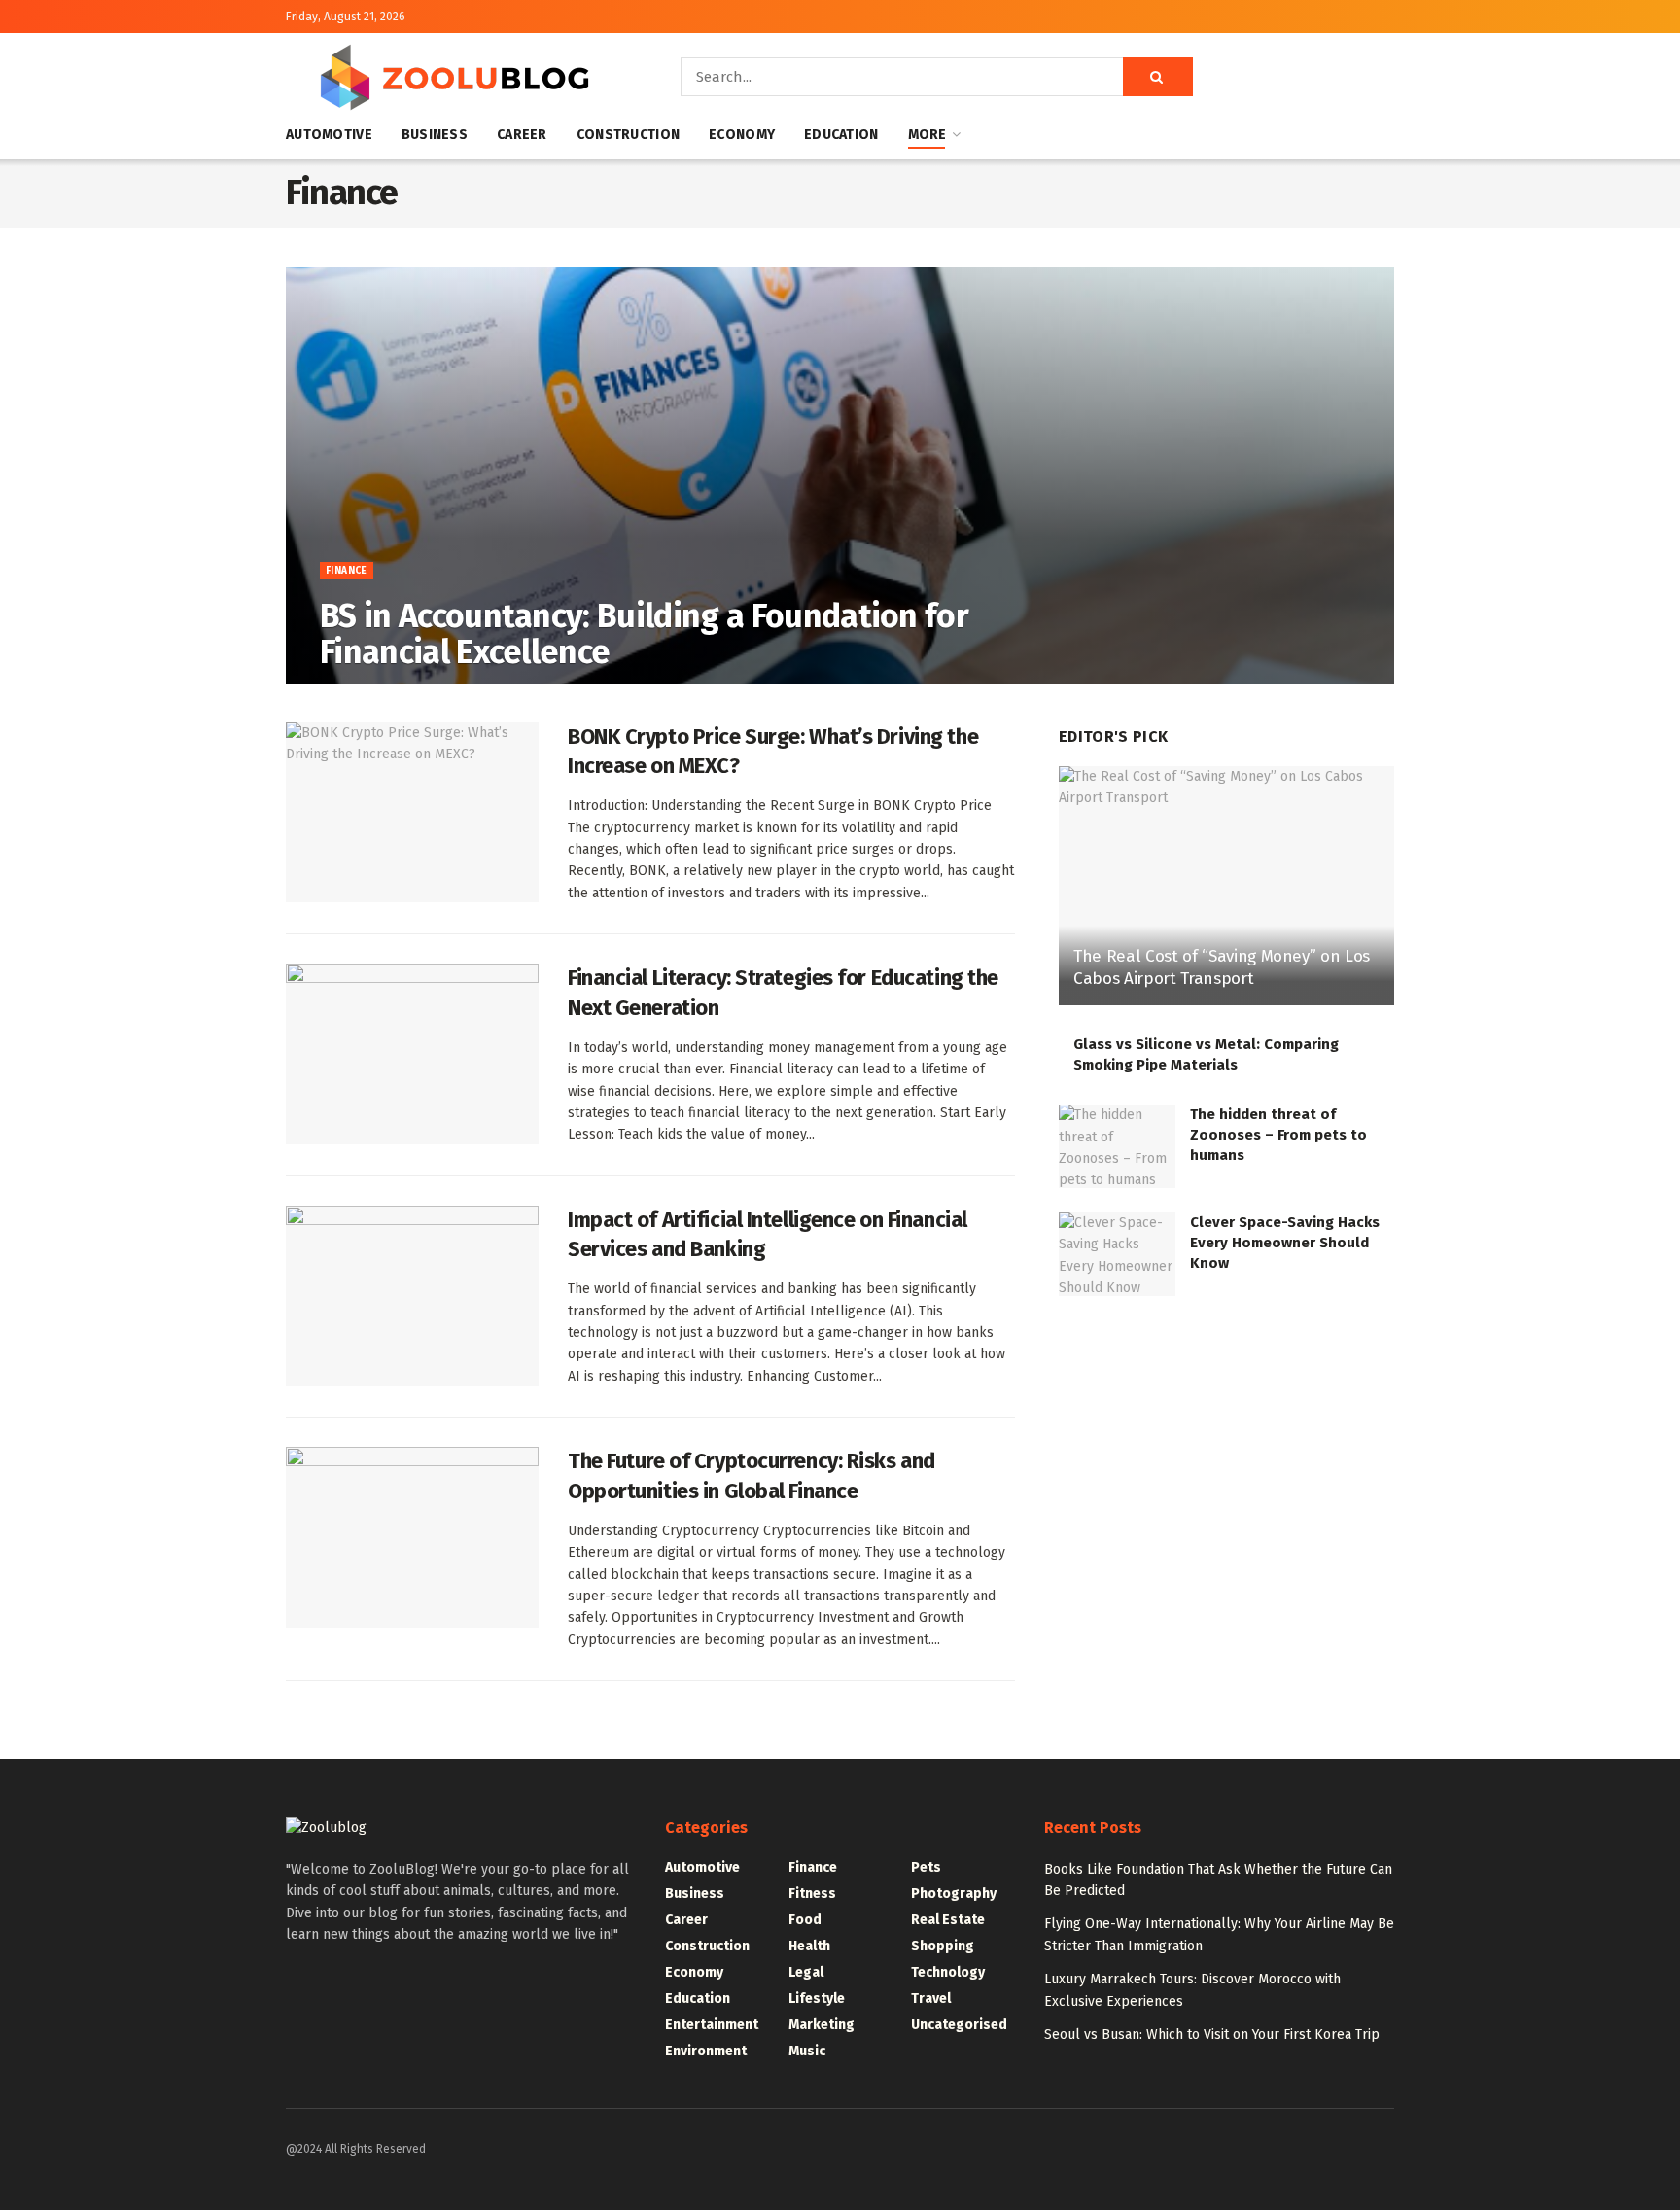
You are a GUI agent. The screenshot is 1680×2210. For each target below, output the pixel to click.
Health (809, 1946)
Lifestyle (817, 1999)
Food (805, 1920)
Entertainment (712, 2025)
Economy (742, 135)
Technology (948, 1972)
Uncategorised (959, 2025)
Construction (628, 135)
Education (841, 135)
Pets (926, 1867)
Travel (931, 1999)
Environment (706, 2051)
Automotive (329, 135)
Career (522, 135)
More (927, 135)
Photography (954, 1894)
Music (807, 2051)
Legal (806, 1972)
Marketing (822, 2025)
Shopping (943, 1946)
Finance (347, 571)
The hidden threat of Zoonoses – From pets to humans (1278, 1135)
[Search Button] (1158, 77)
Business (435, 135)
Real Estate (948, 1920)
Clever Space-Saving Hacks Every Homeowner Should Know (1285, 1243)
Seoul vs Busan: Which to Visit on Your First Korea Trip (1212, 2035)
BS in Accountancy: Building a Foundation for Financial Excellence (644, 634)
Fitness (812, 1894)
